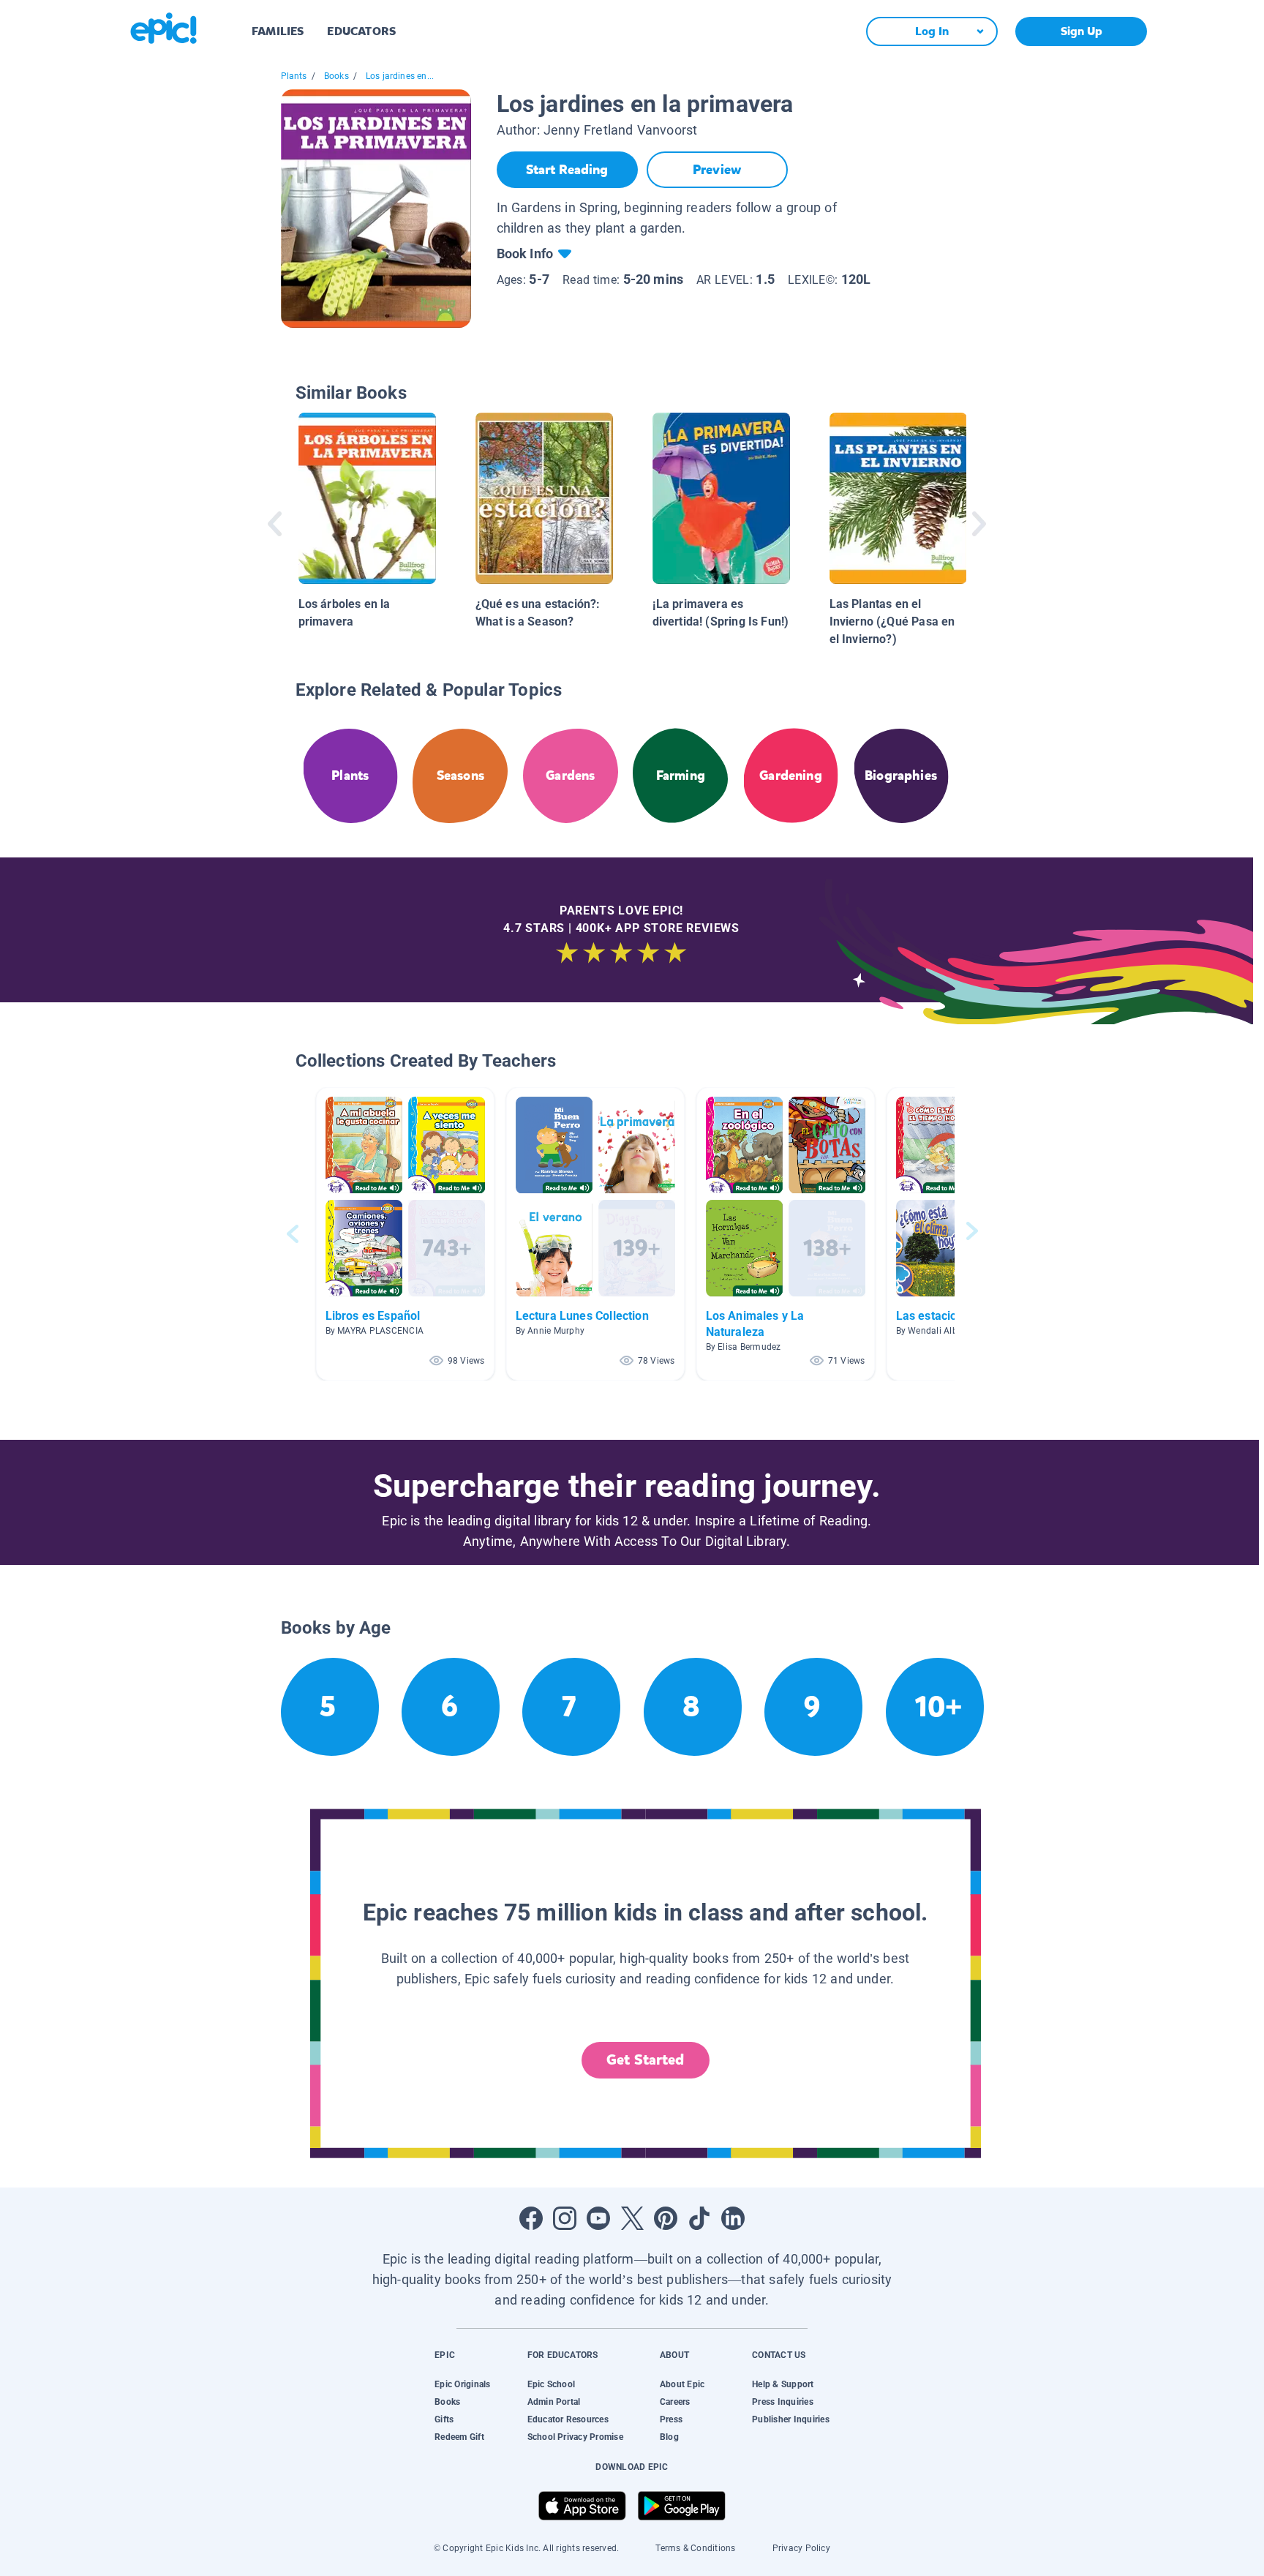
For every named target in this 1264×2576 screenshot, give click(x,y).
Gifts (444, 2419)
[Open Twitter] (632, 2218)
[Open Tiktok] (699, 2218)
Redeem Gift (459, 2437)
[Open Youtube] (598, 2218)
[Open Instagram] (565, 2218)
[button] (405, 1234)
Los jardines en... (400, 76)
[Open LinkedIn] (733, 2218)
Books (336, 76)
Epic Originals (462, 2384)
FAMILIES (278, 31)
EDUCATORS (361, 31)
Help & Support (783, 2384)
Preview (717, 170)
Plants (294, 76)
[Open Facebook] (531, 2218)
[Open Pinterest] (666, 2218)
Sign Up (1081, 31)
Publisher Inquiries (791, 2419)
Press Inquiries (783, 2402)
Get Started (645, 2060)
